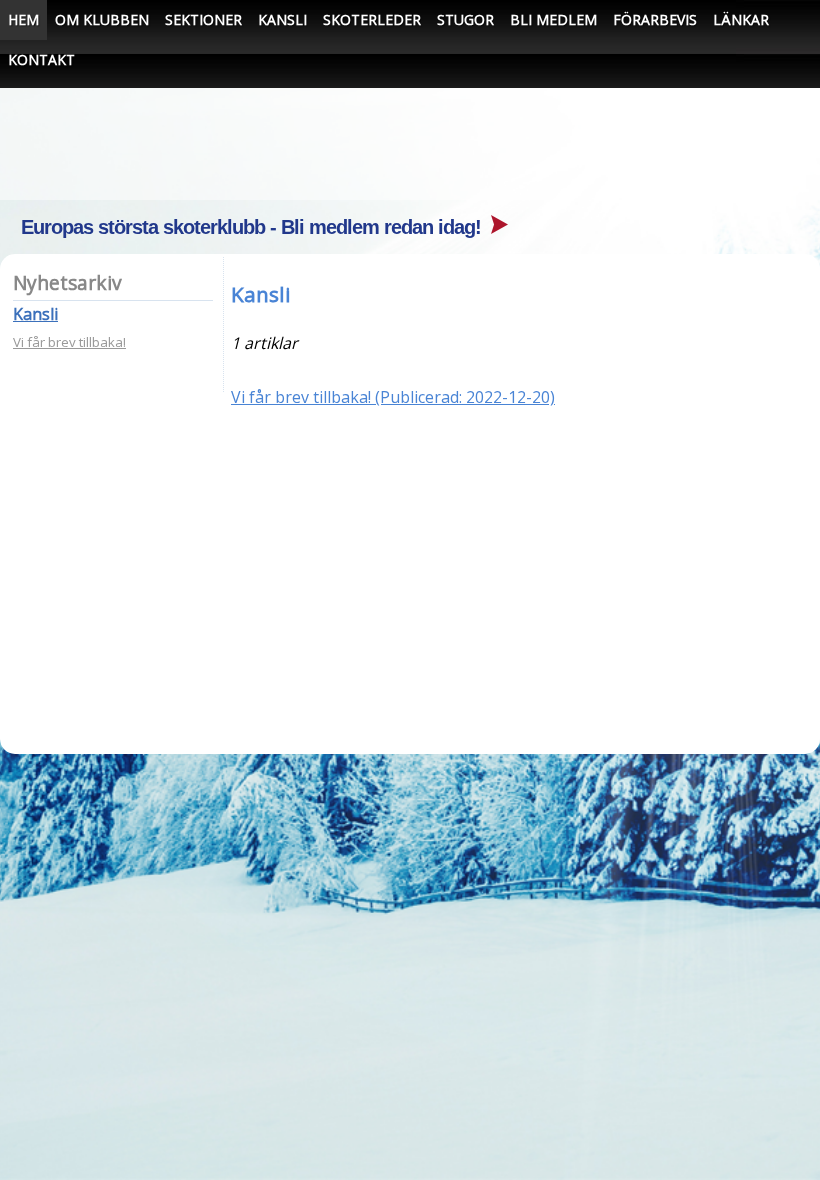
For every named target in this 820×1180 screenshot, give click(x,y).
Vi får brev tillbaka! (69, 342)
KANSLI (282, 19)
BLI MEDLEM (553, 19)
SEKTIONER (203, 19)
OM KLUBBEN (102, 19)
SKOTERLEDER (372, 19)
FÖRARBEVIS (655, 19)
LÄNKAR (741, 19)
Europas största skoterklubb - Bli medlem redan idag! (253, 227)
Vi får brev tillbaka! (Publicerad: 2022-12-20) (393, 397)
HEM (23, 19)
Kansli (35, 314)
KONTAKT (41, 59)
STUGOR (465, 19)
